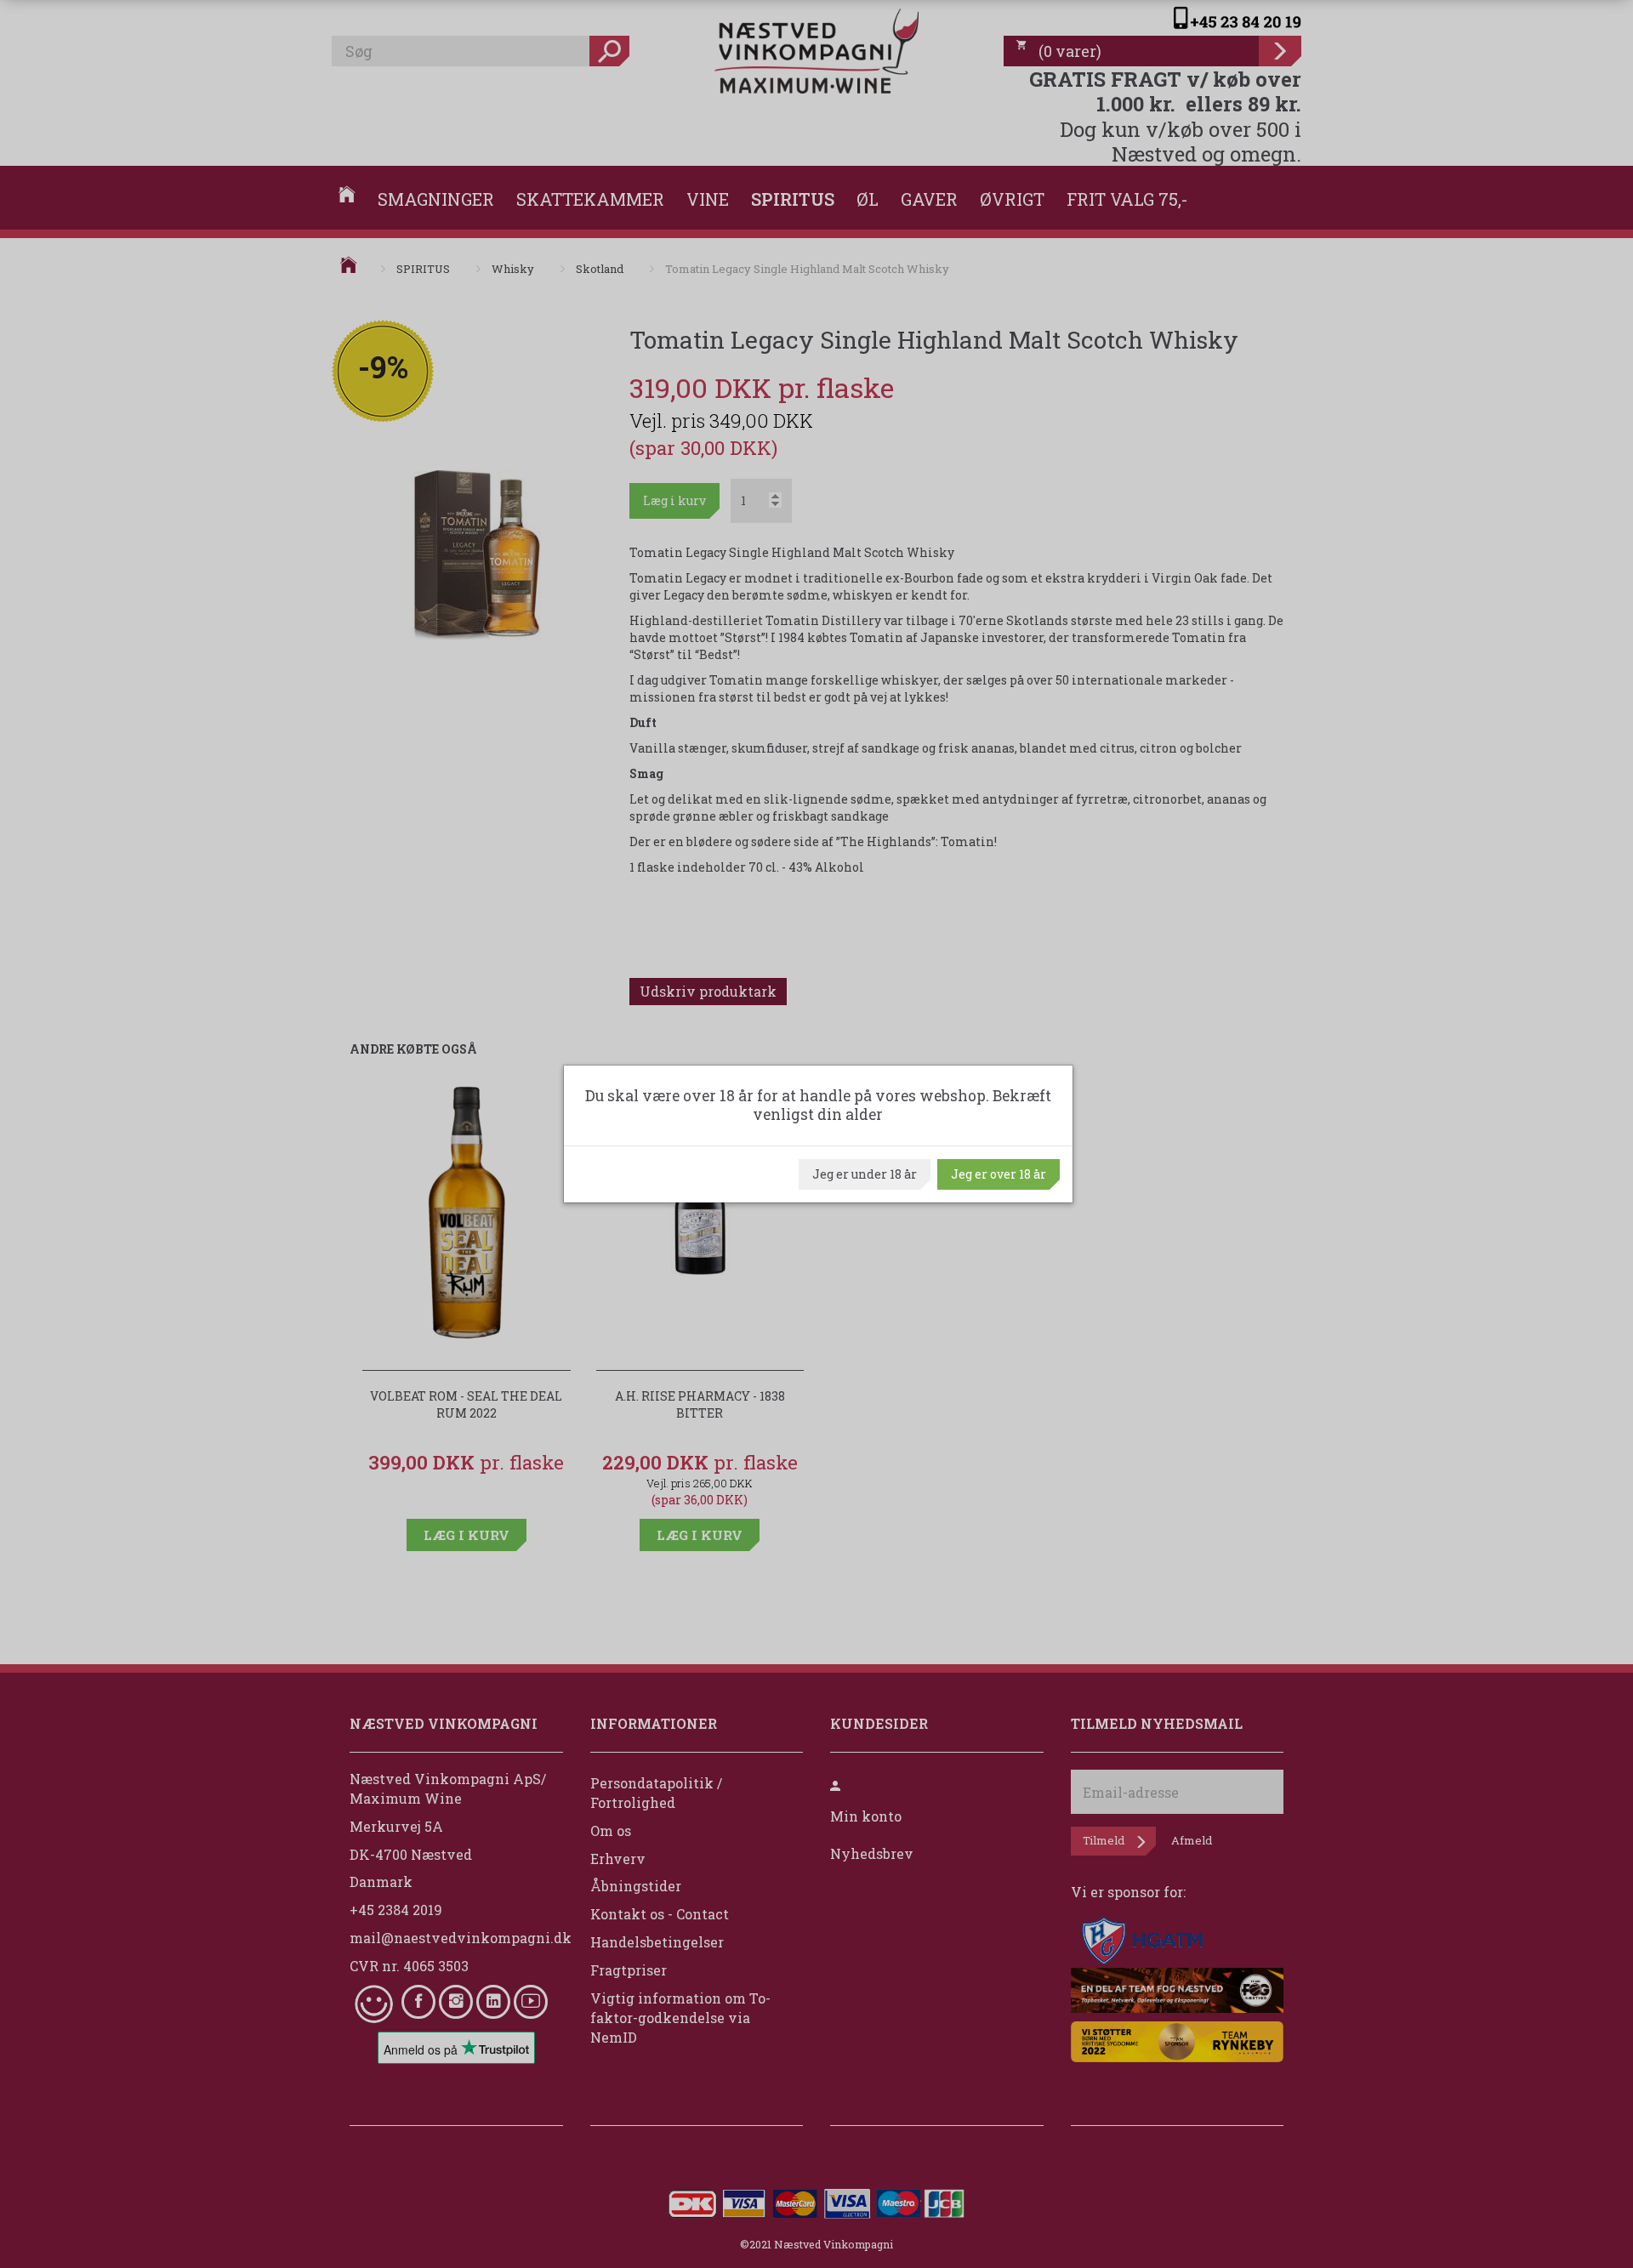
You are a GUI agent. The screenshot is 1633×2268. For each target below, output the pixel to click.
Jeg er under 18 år (865, 1174)
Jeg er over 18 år (999, 1174)
